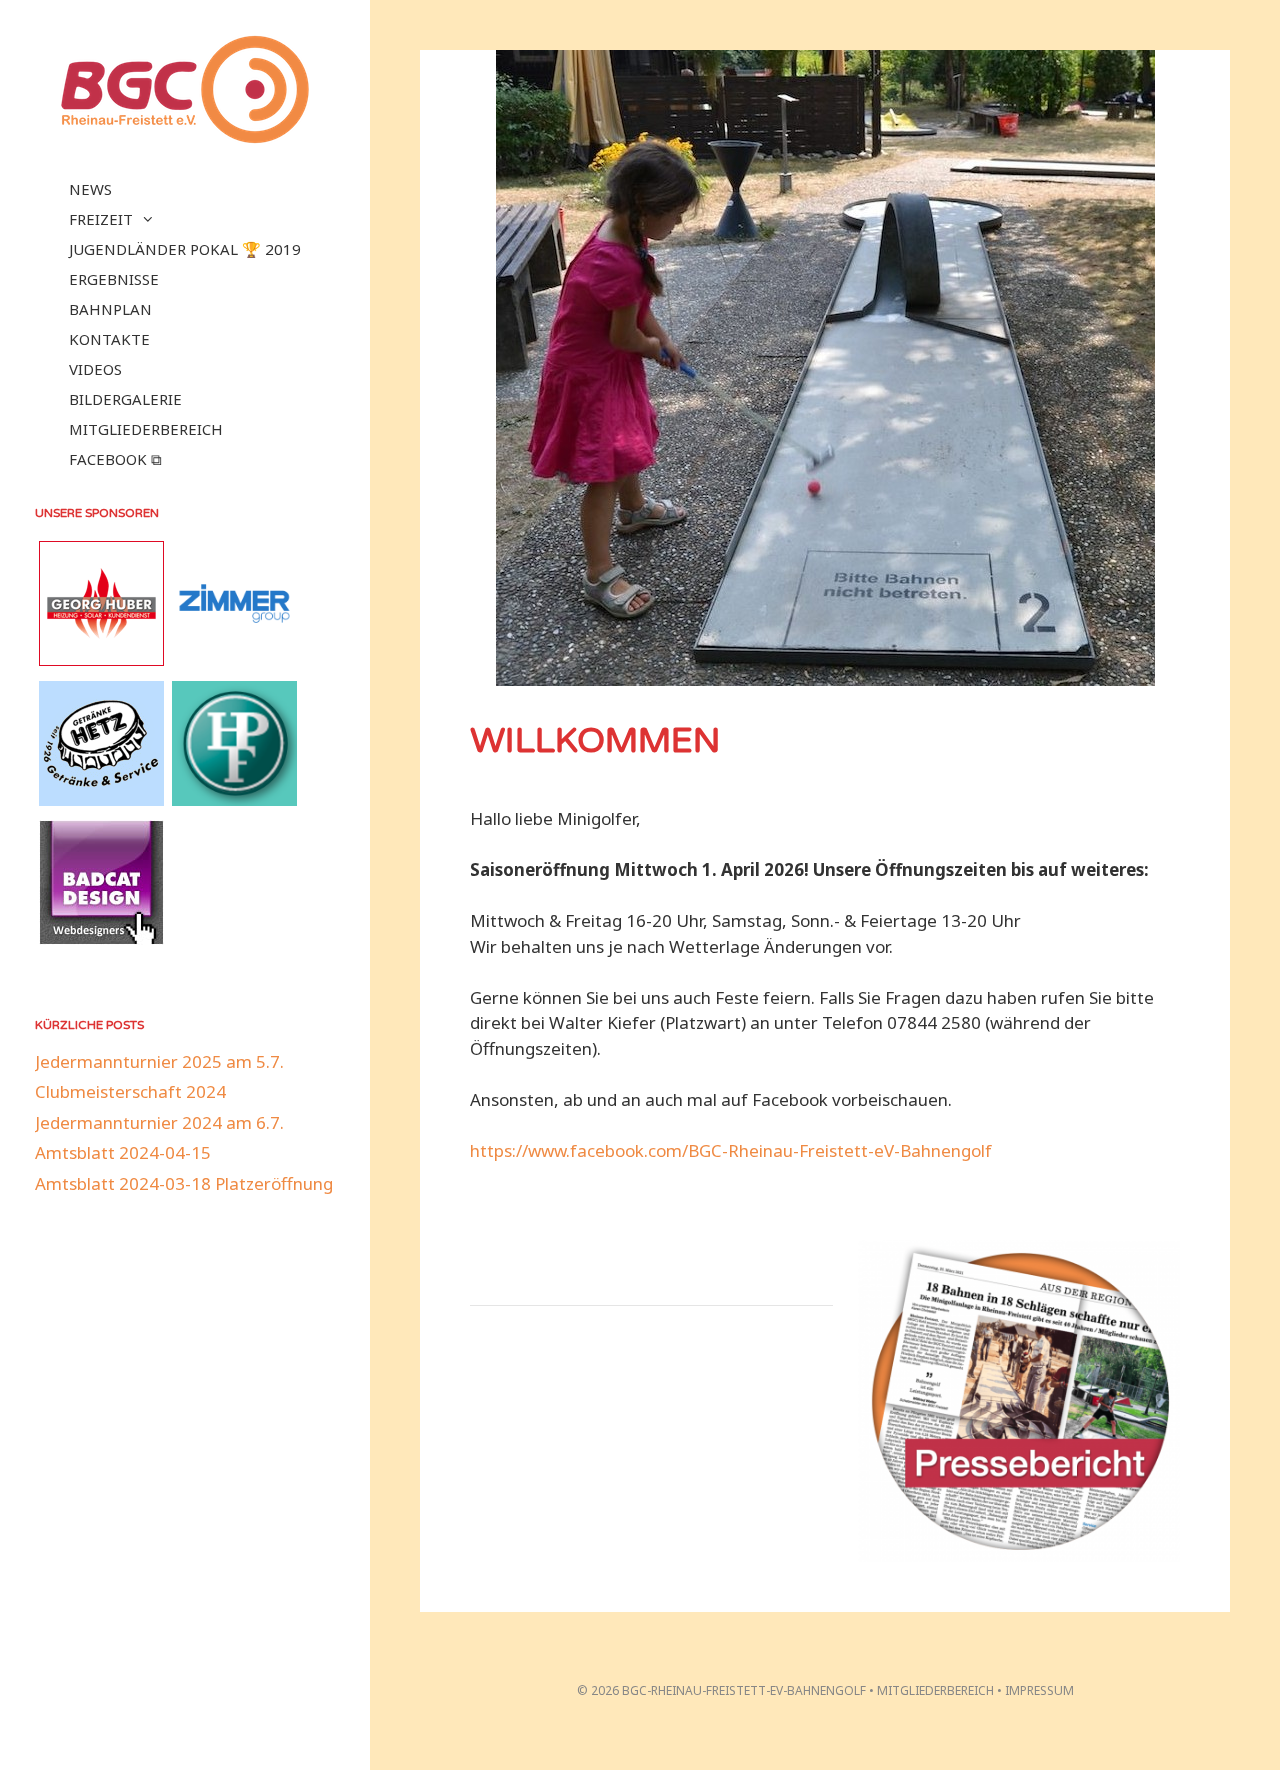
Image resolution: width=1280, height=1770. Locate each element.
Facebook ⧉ (115, 459)
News (90, 189)
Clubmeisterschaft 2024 (130, 1091)
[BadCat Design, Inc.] (101, 938)
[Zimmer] (234, 659)
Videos (95, 369)
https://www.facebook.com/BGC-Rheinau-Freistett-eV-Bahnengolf (731, 1150)
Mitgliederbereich (146, 429)
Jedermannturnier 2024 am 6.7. (159, 1122)
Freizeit (101, 219)
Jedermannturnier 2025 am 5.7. (159, 1061)
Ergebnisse (114, 279)
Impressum (1039, 1690)
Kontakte (109, 339)
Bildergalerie (125, 399)
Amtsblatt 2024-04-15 (123, 1152)
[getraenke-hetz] (101, 799)
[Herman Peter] (234, 799)
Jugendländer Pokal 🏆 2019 (185, 249)
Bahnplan (110, 309)
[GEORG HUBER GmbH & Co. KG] (101, 659)
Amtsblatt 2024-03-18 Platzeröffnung (184, 1183)
